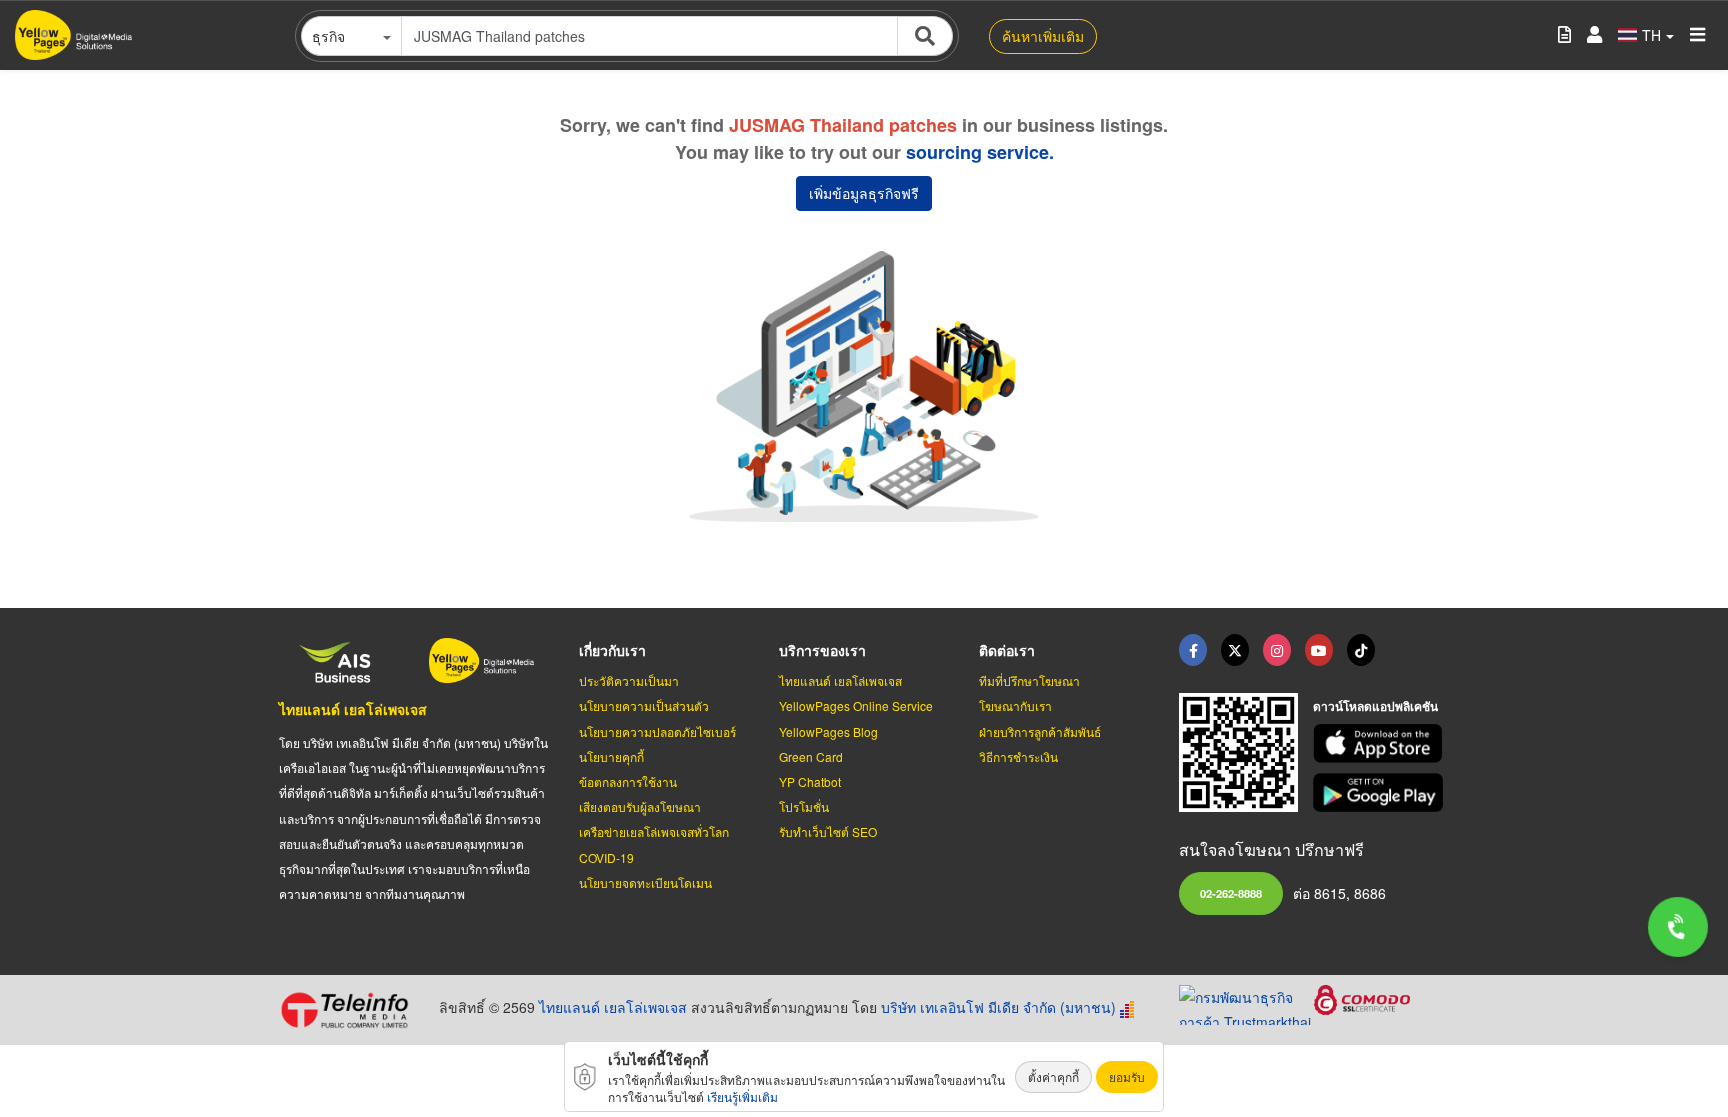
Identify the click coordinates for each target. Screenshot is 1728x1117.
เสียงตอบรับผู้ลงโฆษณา (640, 806)
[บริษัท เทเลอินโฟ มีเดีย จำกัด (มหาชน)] (351, 1010)
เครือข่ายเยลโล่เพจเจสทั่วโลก (654, 831)
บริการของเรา (822, 650)
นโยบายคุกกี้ (611, 756)
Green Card (811, 756)
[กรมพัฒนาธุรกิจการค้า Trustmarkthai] (1246, 1003)
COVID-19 (606, 857)
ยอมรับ (1127, 1076)
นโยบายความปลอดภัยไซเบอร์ (657, 731)
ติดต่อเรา (1007, 650)
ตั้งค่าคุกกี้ (1053, 1076)
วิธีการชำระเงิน (1018, 756)
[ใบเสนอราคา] (1564, 35)
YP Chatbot (810, 781)
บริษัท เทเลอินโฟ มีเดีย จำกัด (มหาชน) (998, 1007)
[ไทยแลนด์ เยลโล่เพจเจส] (1235, 650)
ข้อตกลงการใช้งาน (628, 781)
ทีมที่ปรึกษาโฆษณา (1029, 680)
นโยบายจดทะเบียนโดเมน (645, 882)
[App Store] (1381, 743)
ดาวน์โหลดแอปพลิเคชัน (1375, 706)
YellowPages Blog (828, 731)
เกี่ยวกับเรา (612, 650)
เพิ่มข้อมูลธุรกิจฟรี (864, 193)
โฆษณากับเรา (1015, 705)
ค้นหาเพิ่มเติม (1043, 36)
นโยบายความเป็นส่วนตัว (644, 705)
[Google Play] (1381, 792)
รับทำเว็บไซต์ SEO (828, 831)
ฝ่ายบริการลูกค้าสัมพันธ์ (1040, 731)
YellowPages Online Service (856, 705)
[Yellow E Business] (1193, 650)
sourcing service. (980, 152)
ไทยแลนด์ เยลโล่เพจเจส (353, 709)
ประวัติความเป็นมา (629, 680)
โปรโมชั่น (804, 806)
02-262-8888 (1231, 893)
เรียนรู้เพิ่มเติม (742, 1096)
